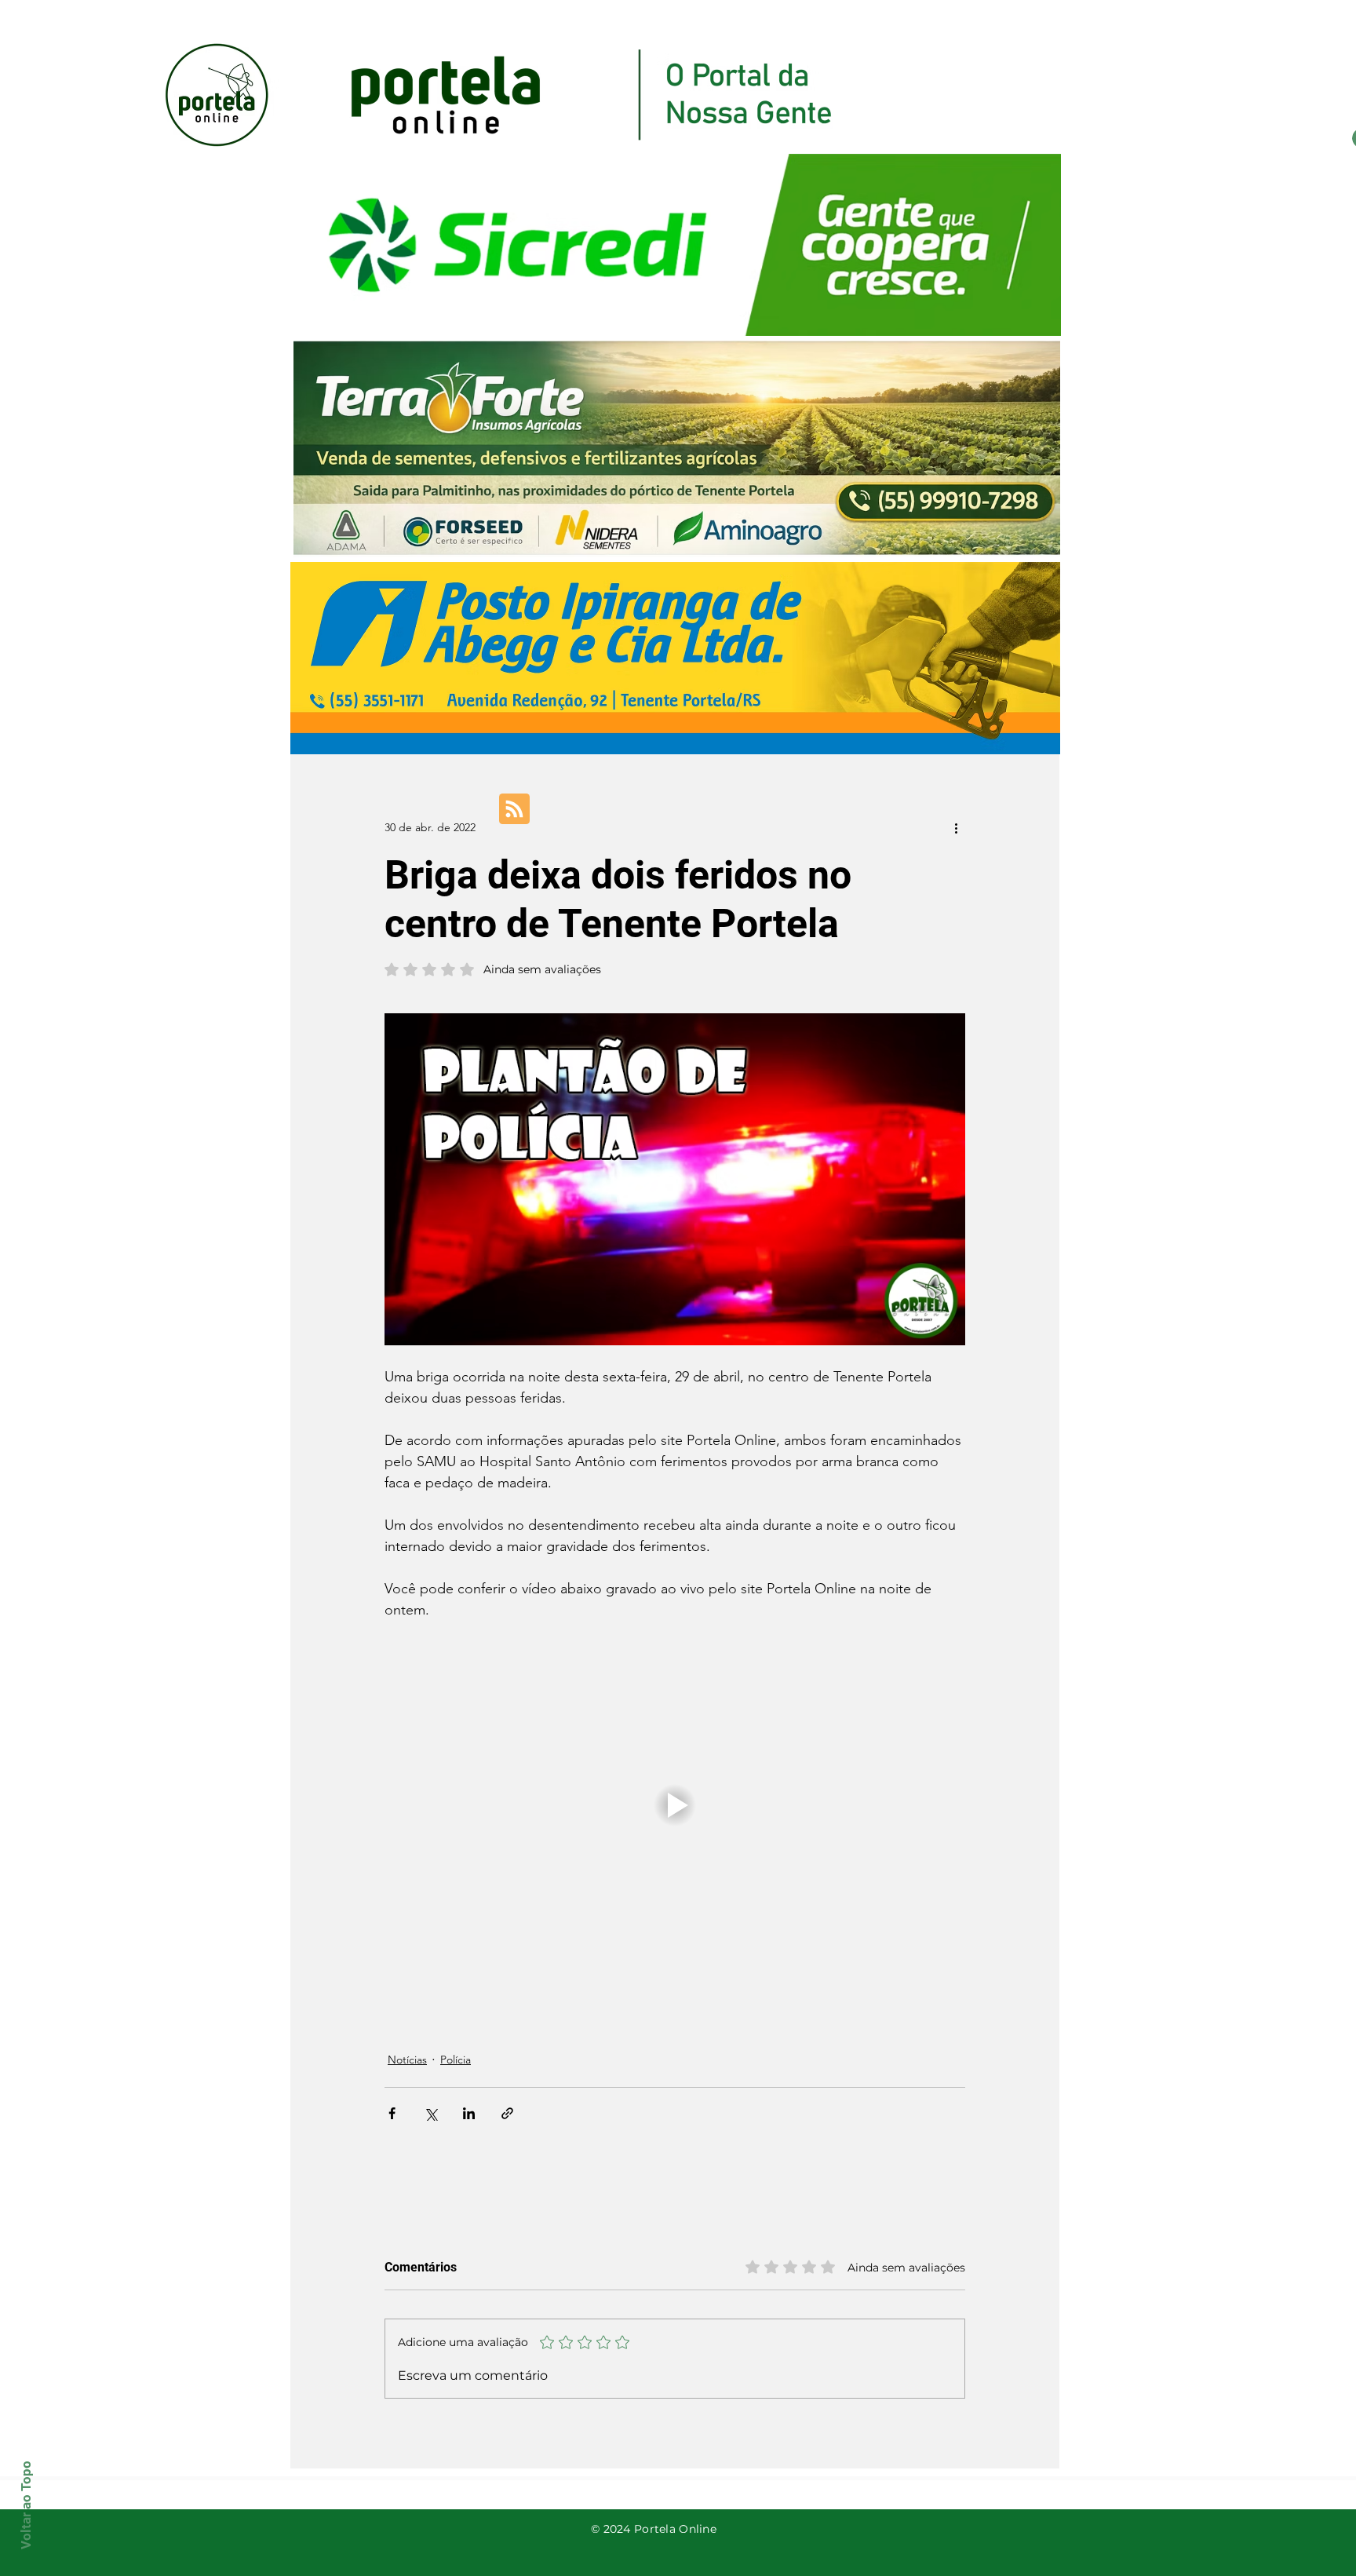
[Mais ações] (956, 827)
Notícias (407, 2060)
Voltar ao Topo (26, 2505)
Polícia (456, 2060)
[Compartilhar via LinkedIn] (469, 2113)
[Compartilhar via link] (507, 2113)
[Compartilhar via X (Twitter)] (430, 2113)
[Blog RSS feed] (514, 810)
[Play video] (675, 1805)
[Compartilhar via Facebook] (392, 2113)
